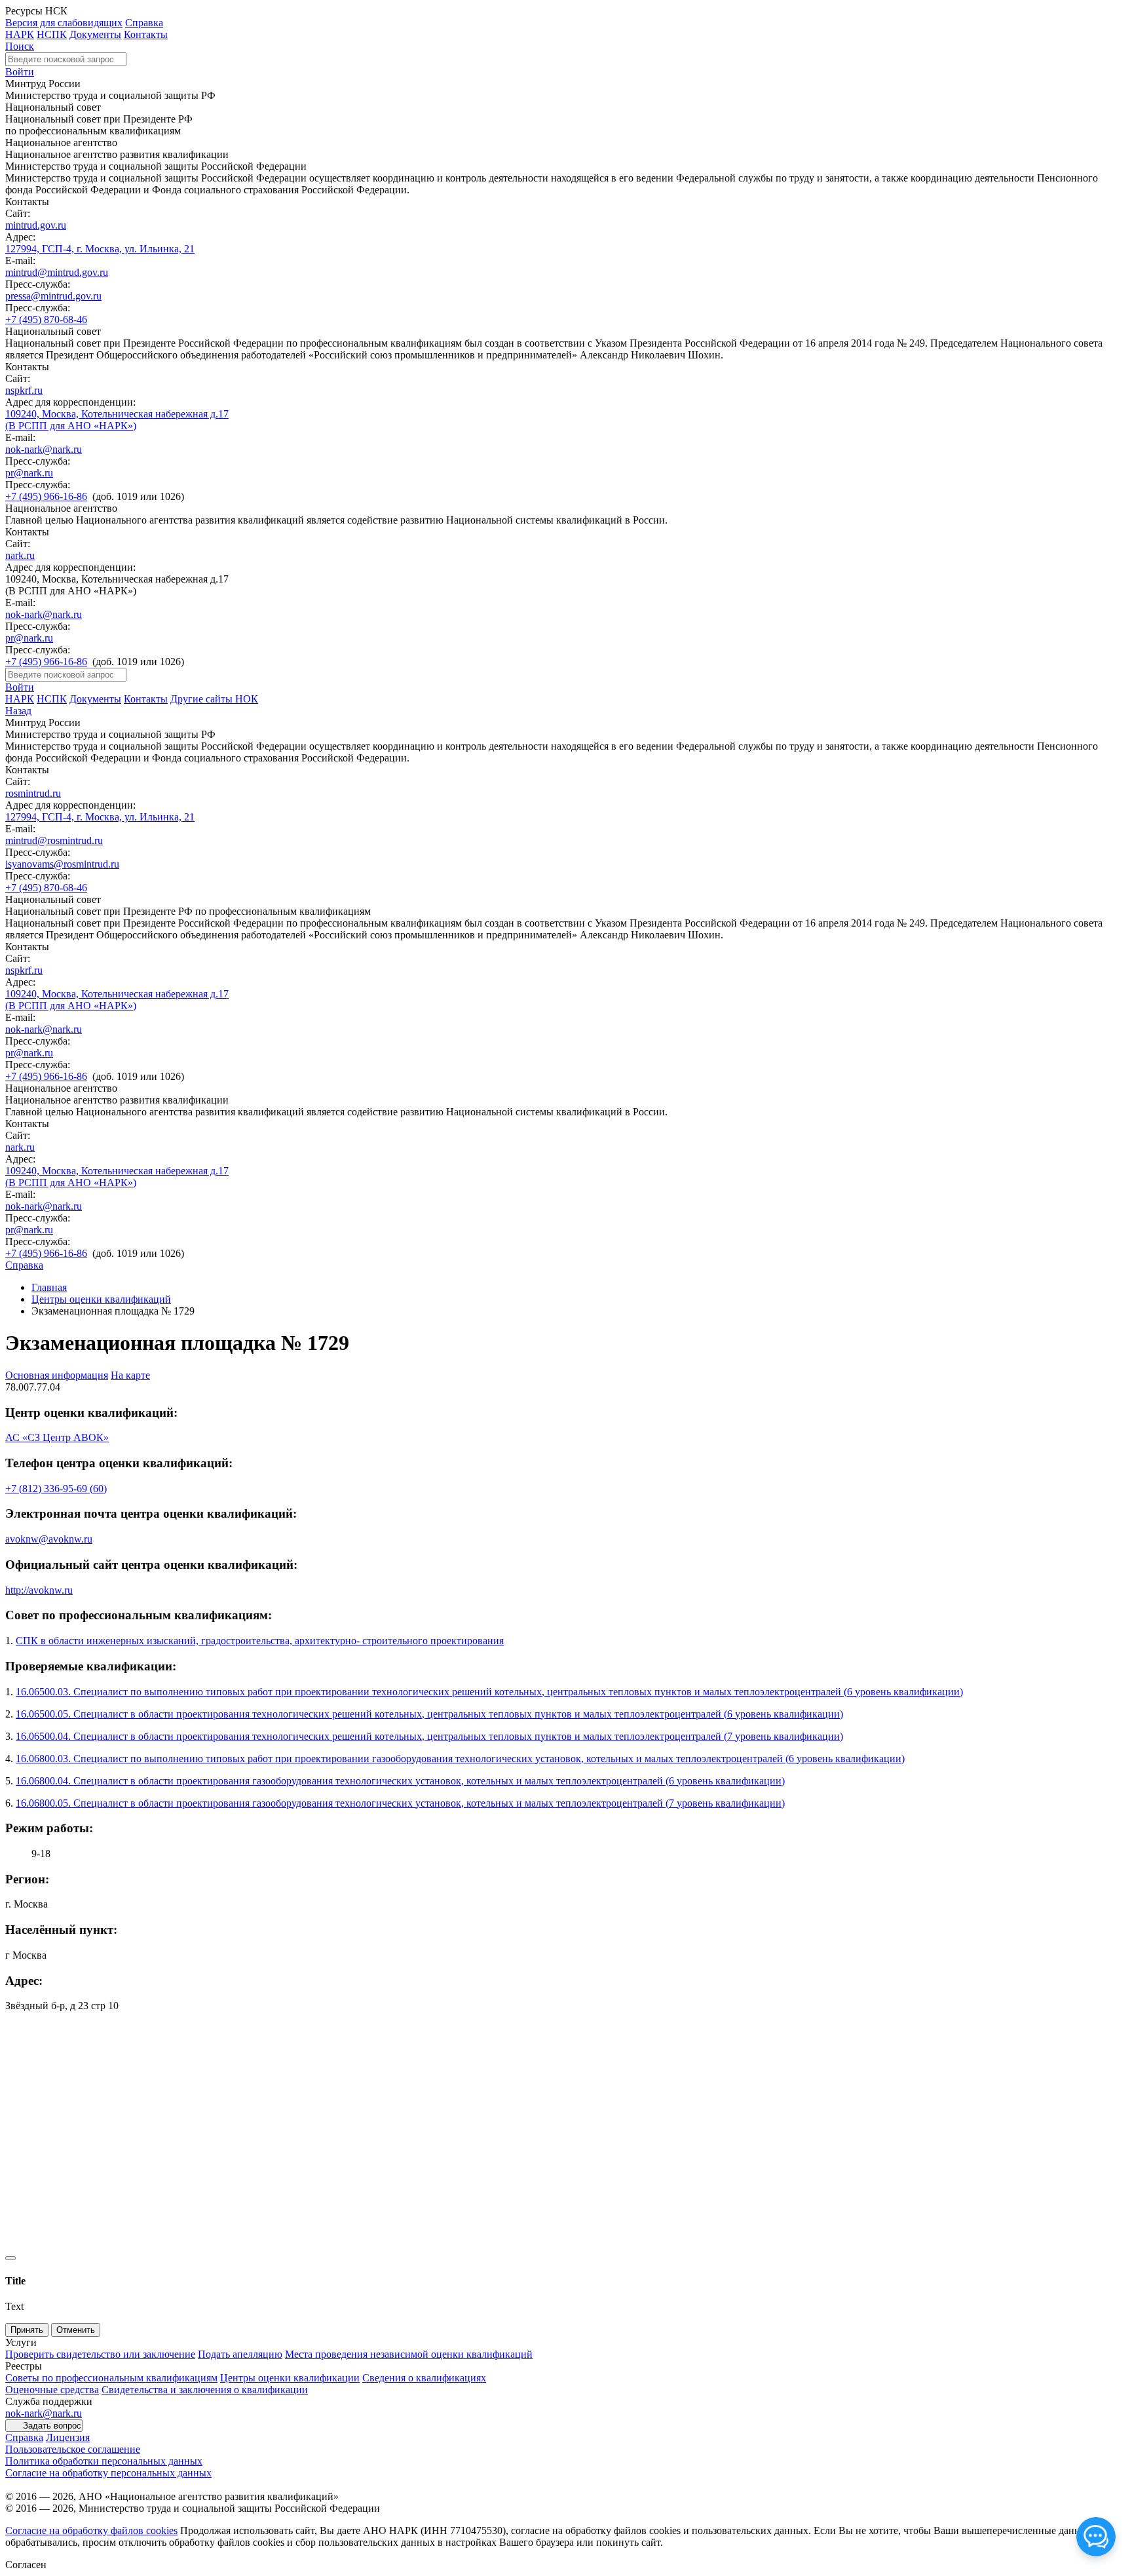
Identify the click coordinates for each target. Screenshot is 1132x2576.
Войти (20, 72)
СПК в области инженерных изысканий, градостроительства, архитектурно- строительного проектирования (260, 1641)
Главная (49, 1287)
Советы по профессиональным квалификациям (111, 2378)
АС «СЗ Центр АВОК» (57, 1437)
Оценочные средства (52, 2390)
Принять (27, 2330)
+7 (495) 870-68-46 (46, 319)
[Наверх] (10, 2258)
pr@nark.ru (29, 473)
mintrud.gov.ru (36, 225)
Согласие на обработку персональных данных (108, 2473)
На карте (130, 1375)
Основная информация (57, 1375)
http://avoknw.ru (39, 1590)
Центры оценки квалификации (290, 2378)
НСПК (52, 34)
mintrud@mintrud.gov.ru (57, 272)
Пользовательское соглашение (73, 2449)
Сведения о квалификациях (424, 2378)
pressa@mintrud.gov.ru (53, 296)
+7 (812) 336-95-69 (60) (56, 1489)
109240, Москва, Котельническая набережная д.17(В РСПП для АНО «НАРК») (117, 420)
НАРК (20, 34)
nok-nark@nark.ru (44, 449)
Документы (95, 34)
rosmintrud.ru (33, 793)
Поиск (20, 46)
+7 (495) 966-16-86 (46, 496)
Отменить (76, 2330)
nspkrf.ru (24, 390)
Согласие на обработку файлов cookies (91, 2530)
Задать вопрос (52, 2426)
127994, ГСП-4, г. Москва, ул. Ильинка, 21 (100, 249)
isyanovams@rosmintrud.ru (62, 864)
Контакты (146, 34)
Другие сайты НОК (214, 699)
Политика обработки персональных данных (104, 2461)
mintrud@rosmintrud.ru (54, 840)
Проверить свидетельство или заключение (100, 2354)
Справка (144, 23)
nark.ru (20, 555)
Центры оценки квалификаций (101, 1299)
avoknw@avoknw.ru (49, 1539)
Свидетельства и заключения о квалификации (205, 2390)
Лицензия (68, 2437)
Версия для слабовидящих (64, 23)
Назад (18, 711)
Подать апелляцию (240, 2354)
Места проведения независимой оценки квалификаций (409, 2354)
